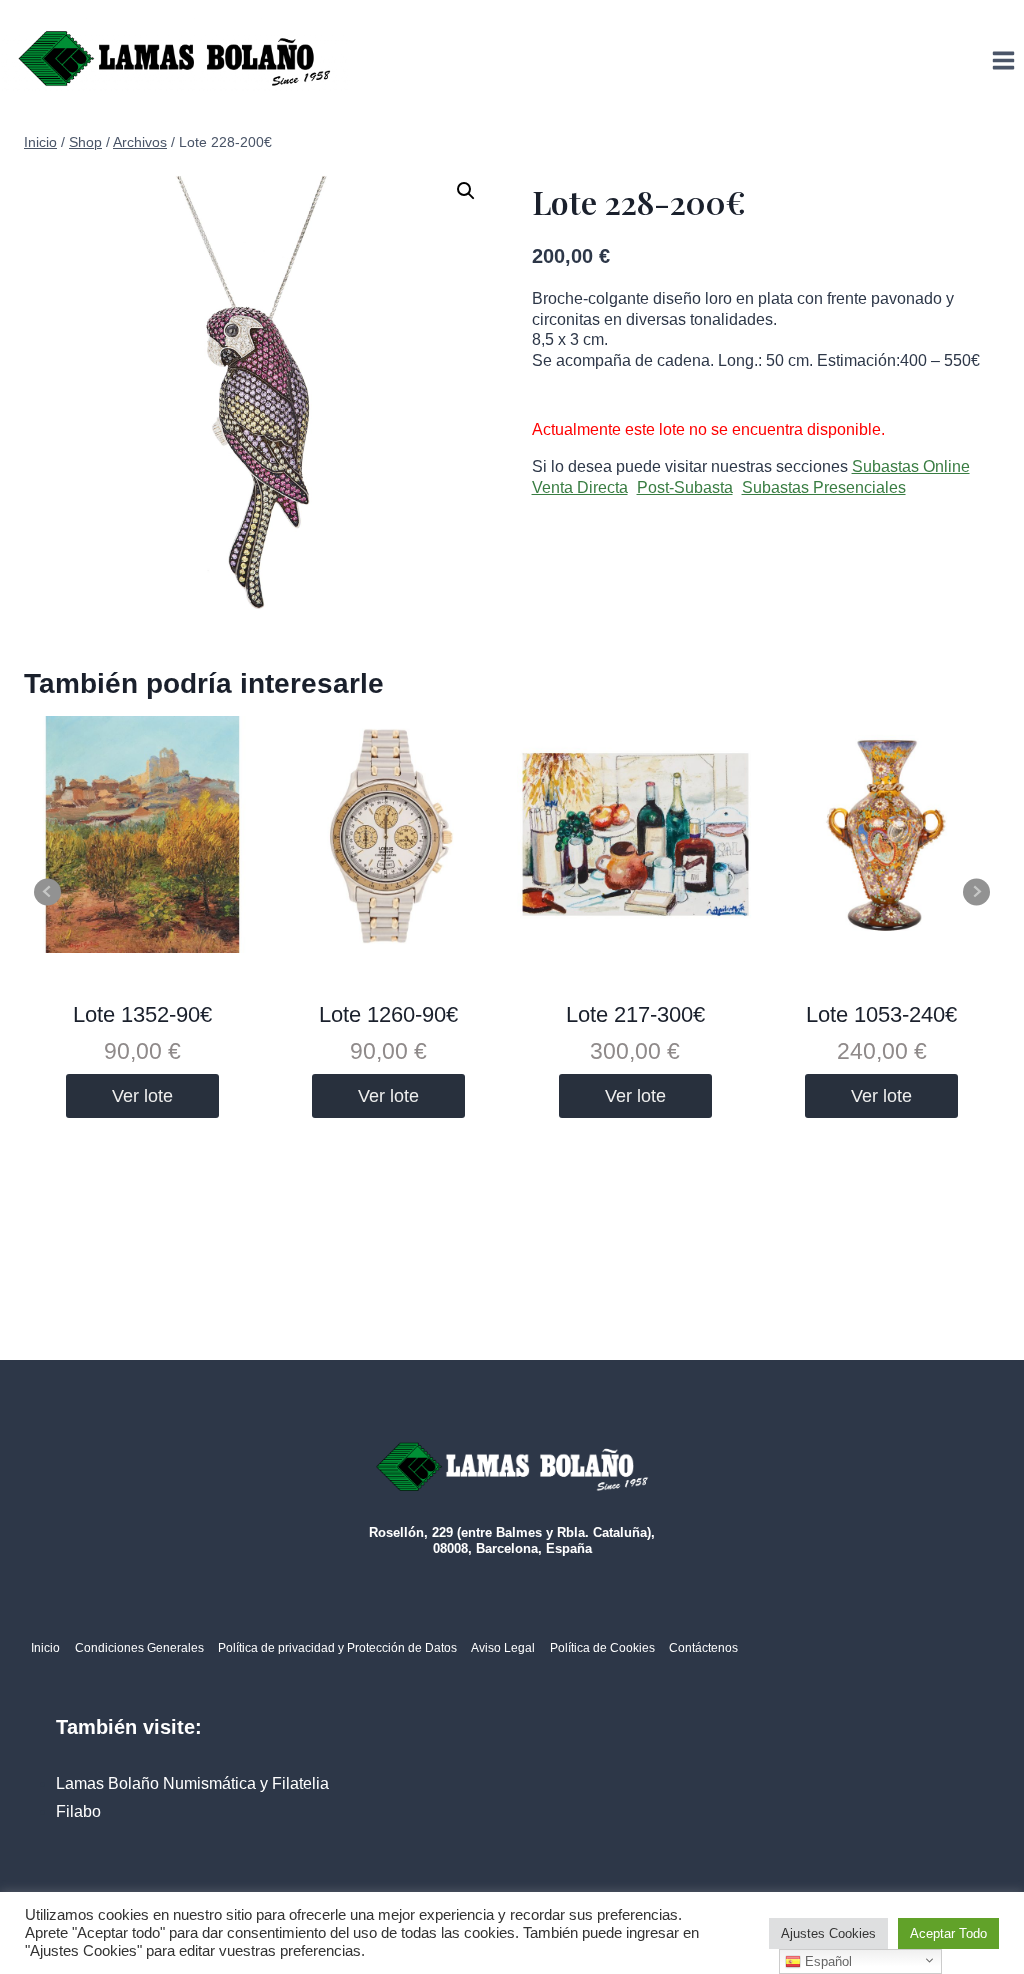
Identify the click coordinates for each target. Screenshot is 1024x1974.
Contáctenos (703, 1648)
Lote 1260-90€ (388, 1014)
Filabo (78, 1811)
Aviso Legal (503, 1648)
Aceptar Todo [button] (948, 1933)
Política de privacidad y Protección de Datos (337, 1648)
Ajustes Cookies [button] (828, 1933)
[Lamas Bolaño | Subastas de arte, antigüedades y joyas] (175, 60)
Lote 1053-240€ (881, 1014)
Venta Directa (580, 487)
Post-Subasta (685, 487)
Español (826, 1961)
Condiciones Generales (139, 1648)
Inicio (45, 1648)
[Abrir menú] (1003, 60)
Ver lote (142, 1096)
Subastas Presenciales (824, 487)
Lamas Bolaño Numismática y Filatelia (192, 1783)
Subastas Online (911, 466)
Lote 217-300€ (635, 1014)
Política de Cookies (602, 1648)
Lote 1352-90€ (142, 1014)
